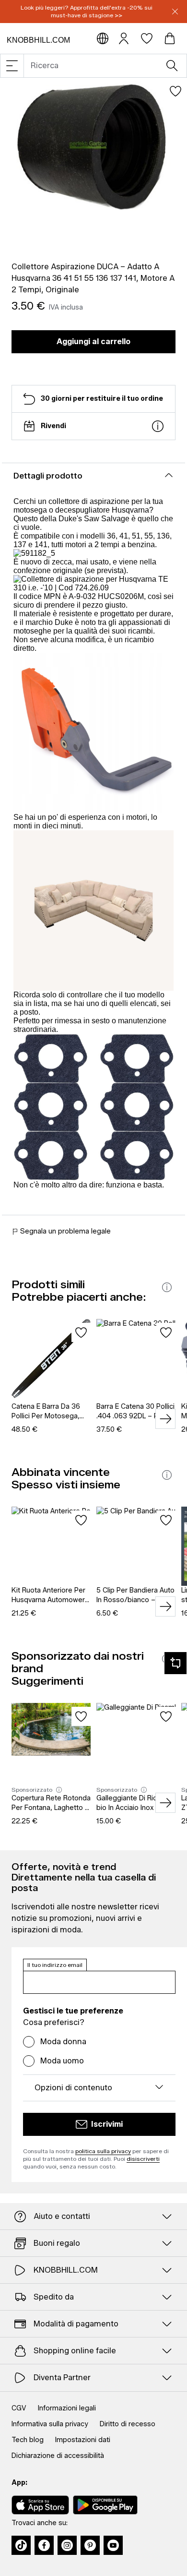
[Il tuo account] (124, 38)
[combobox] (99, 66)
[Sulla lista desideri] (175, 91)
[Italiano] (103, 38)
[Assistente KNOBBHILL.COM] (175, 1663)
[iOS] (40, 2505)
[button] (12, 66)
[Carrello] (170, 38)
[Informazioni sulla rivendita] (158, 426)
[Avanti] (165, 1419)
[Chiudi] (175, 12)
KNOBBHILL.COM (38, 40)
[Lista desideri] (147, 38)
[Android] (105, 2505)
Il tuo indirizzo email (55, 1965)
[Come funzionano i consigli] (167, 1287)
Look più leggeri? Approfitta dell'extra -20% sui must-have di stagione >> (87, 11)
